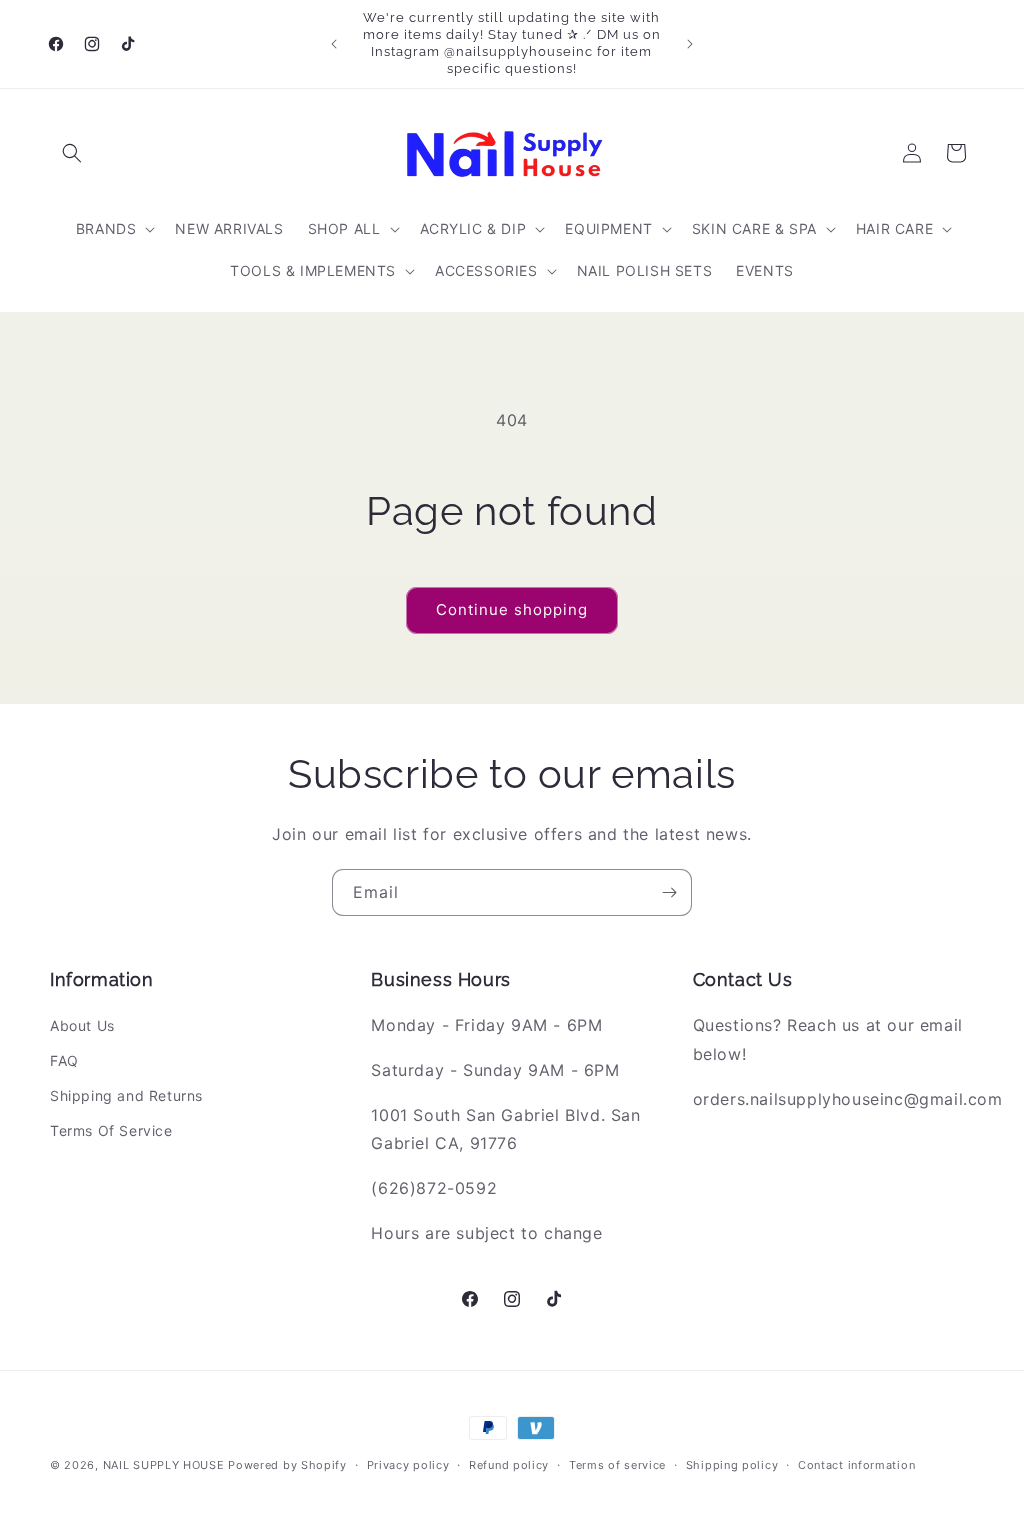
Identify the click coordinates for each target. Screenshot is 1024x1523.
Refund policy (509, 1465)
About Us (82, 1025)
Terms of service (617, 1465)
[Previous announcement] (334, 44)
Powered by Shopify (287, 1465)
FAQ (64, 1060)
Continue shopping (512, 609)
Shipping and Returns (126, 1095)
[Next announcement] (690, 44)
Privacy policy (408, 1465)
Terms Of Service (111, 1130)
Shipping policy (732, 1465)
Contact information (856, 1465)
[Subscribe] (669, 892)
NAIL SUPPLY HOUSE (164, 1465)
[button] (72, 153)
